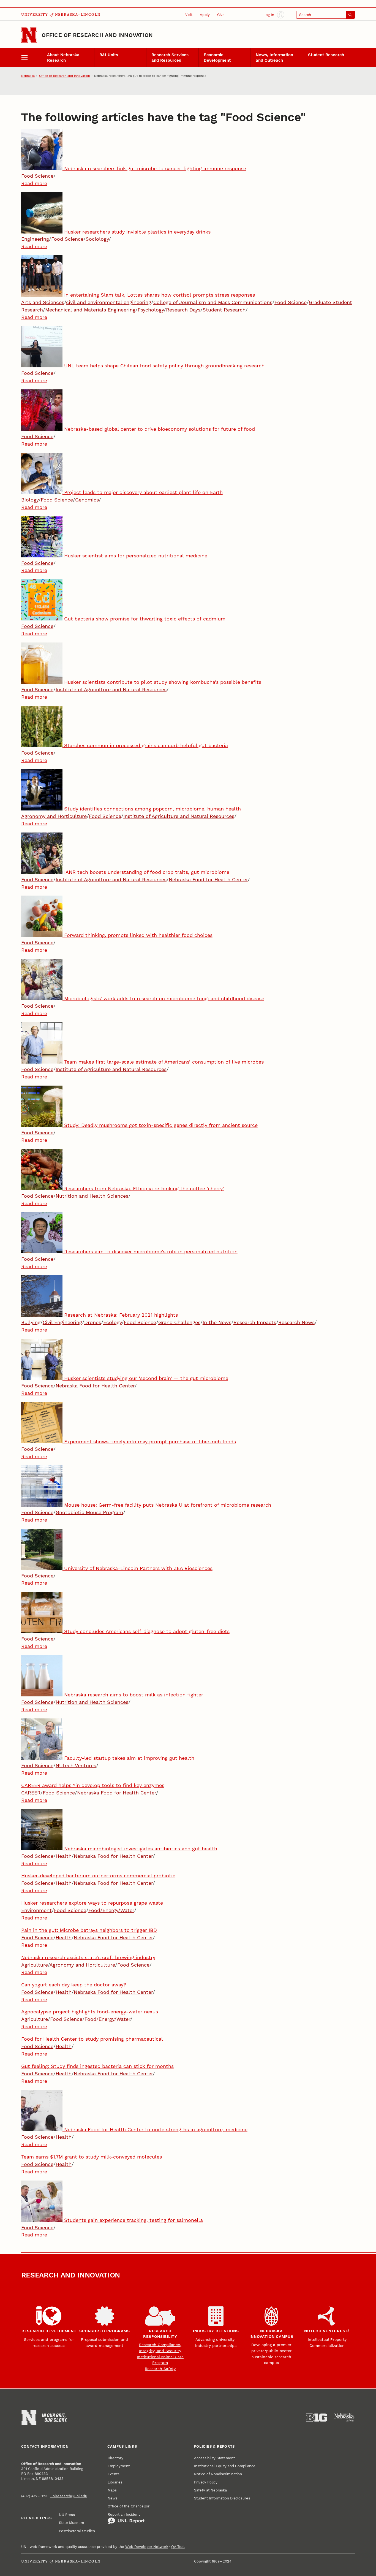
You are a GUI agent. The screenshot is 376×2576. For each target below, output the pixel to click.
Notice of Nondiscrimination (218, 2474)
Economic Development (217, 58)
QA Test (178, 2547)
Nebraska (28, 76)
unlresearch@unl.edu (69, 2496)
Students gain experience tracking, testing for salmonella (133, 2220)
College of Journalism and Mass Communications (213, 302)
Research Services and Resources (170, 58)
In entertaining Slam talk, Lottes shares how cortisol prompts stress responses (160, 295)
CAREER (31, 1793)
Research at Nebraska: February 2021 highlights (121, 1315)
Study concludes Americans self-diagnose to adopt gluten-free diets (147, 1631)
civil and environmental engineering (109, 302)
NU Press (67, 2515)
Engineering (35, 239)
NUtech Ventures (76, 1765)
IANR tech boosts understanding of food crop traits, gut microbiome (147, 872)
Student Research (326, 55)
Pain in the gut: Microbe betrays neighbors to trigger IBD (89, 1930)
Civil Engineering (62, 1322)
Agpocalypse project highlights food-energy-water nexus (90, 2012)
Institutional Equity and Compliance (225, 2466)
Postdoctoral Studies (77, 2531)
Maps (112, 2490)
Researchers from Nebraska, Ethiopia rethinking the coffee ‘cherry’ (144, 1188)
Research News (296, 1322)
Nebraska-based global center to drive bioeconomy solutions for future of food (160, 429)
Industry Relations (216, 2331)
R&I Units (109, 55)
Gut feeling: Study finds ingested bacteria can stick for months (97, 2066)
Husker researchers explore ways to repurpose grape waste (92, 1903)
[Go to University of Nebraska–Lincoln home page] (29, 35)
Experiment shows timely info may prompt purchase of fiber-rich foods (150, 1442)
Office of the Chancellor (129, 2506)
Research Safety (160, 2369)
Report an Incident (124, 2514)
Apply (205, 15)
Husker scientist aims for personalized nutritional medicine (136, 556)
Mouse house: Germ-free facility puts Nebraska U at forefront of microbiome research (168, 1505)
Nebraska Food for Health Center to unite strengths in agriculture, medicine (156, 2129)
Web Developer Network (147, 2547)
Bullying (31, 1322)
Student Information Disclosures (222, 2498)
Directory (115, 2458)
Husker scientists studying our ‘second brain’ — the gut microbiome (146, 1378)
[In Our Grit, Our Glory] (55, 2418)
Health (64, 1856)
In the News (217, 1322)
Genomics (87, 500)
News (113, 2498)
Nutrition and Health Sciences (92, 1196)
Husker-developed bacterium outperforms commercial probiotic (98, 1876)
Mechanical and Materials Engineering (90, 310)
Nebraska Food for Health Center (208, 879)
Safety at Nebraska (210, 2490)
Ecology (112, 1322)
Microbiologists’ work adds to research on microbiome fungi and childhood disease (164, 998)
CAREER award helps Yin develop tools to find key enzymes (93, 1785)
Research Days (183, 310)
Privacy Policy (206, 2482)
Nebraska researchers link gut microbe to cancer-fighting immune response (155, 168)
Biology (30, 500)
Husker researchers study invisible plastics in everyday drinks (137, 232)
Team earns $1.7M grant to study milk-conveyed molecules (92, 2157)
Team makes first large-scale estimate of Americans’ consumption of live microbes (164, 1062)
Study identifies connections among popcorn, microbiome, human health (152, 809)
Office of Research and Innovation (97, 35)
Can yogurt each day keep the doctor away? (74, 1985)
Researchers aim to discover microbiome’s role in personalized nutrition (151, 1252)
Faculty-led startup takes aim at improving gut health (129, 1758)
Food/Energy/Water (111, 1910)
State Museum (71, 2523)
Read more (34, 183)
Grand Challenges (179, 1322)
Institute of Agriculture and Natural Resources (111, 689)
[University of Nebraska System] (344, 2418)
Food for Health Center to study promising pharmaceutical (92, 2039)
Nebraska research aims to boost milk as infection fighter (134, 1695)
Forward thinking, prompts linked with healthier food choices (138, 935)
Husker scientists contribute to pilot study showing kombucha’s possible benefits (163, 682)
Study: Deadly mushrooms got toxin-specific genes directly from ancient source (161, 1125)
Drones (93, 1322)
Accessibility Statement (214, 2458)
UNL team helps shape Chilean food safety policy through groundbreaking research (164, 366)
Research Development (49, 2331)
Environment (36, 1910)
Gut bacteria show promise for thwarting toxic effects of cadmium (145, 619)
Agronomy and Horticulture (54, 816)
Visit (189, 15)
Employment (119, 2466)
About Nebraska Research (63, 58)
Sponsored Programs (105, 2331)
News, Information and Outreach (274, 58)
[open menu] (32, 57)
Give (221, 15)
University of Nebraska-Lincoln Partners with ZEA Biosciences (138, 1568)
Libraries (115, 2482)
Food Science (37, 176)
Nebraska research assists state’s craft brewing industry (88, 1957)
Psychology (151, 310)
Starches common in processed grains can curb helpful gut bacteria (146, 745)
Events (114, 2474)
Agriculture (35, 1965)
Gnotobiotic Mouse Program (89, 1512)
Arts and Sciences (43, 302)
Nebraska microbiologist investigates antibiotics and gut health (141, 1849)
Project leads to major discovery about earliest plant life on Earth (143, 492)
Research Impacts (255, 1322)
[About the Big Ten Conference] (317, 2418)
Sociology (97, 239)
